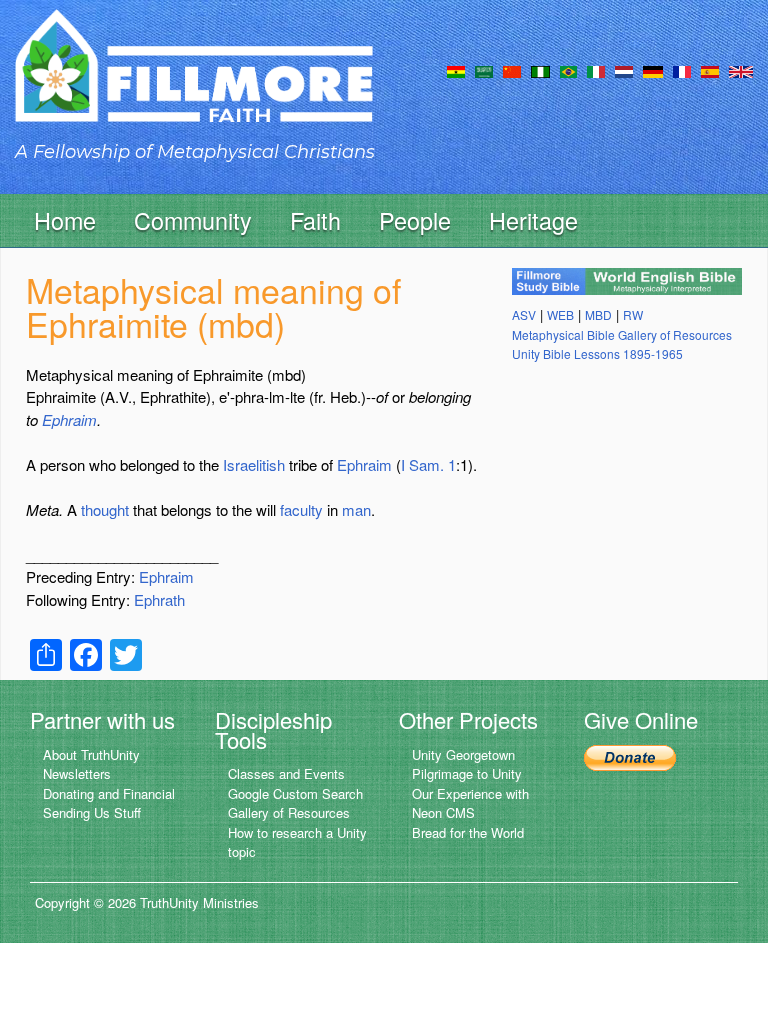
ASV (524, 314)
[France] (682, 70)
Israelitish (254, 464)
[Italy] (596, 70)
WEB (560, 314)
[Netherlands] (624, 70)
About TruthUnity (91, 754)
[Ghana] (456, 70)
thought (105, 509)
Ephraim (69, 419)
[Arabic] (484, 70)
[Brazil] (568, 70)
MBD (598, 314)
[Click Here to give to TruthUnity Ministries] (630, 756)
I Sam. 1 (428, 464)
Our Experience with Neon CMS (470, 803)
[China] (512, 70)
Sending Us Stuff (92, 812)
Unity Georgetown (463, 754)
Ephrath (159, 599)
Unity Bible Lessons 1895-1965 (597, 353)
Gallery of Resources (289, 812)
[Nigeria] (540, 70)
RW (633, 314)
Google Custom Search (295, 793)
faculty (301, 509)
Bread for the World (468, 832)
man (356, 509)
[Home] (194, 83)
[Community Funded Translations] (741, 70)
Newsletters (77, 773)
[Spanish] (710, 70)
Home (65, 220)
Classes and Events (286, 773)
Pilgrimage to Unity (467, 773)
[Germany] (653, 70)
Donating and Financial (109, 793)
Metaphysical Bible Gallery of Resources (622, 334)
